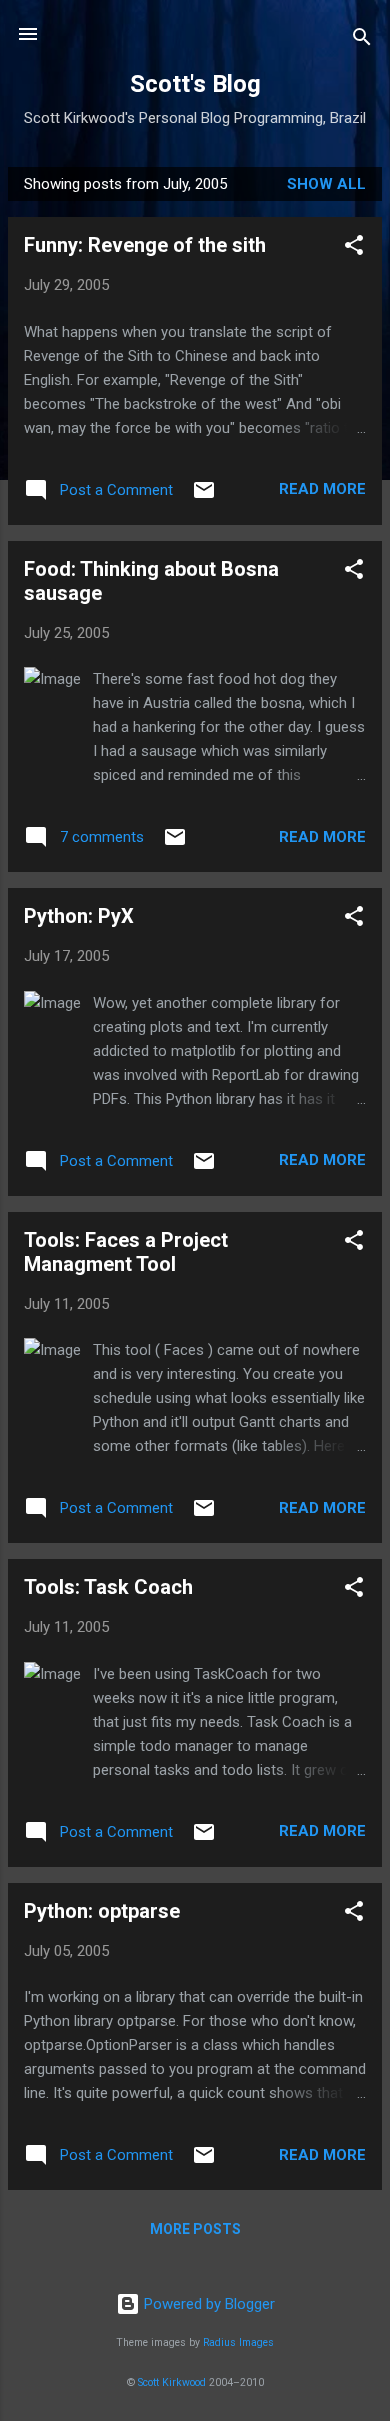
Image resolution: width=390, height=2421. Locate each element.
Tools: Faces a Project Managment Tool (126, 1252)
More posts (195, 2229)
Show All (326, 184)
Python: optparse (102, 1911)
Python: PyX (79, 916)
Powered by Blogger (207, 2304)
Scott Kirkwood (172, 2382)
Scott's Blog (195, 84)
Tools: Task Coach (108, 1587)
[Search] (362, 40)
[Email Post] (204, 497)
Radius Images (238, 2342)
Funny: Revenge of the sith (145, 245)
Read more (322, 489)
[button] (354, 248)
